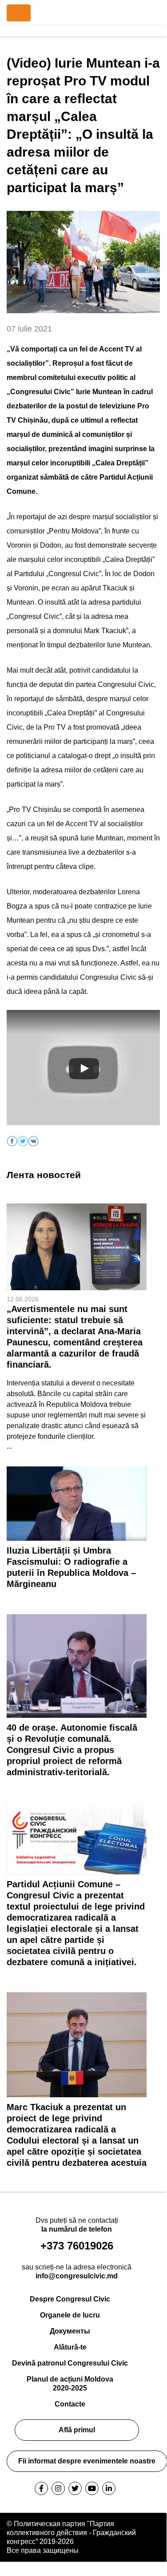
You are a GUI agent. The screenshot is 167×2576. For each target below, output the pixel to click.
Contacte (70, 2404)
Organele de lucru (70, 2315)
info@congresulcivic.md (77, 2276)
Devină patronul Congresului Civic (70, 2363)
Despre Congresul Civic (70, 2299)
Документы (70, 2331)
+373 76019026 (77, 2246)
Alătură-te (70, 2347)
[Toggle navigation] (19, 13)
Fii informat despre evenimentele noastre (87, 2461)
